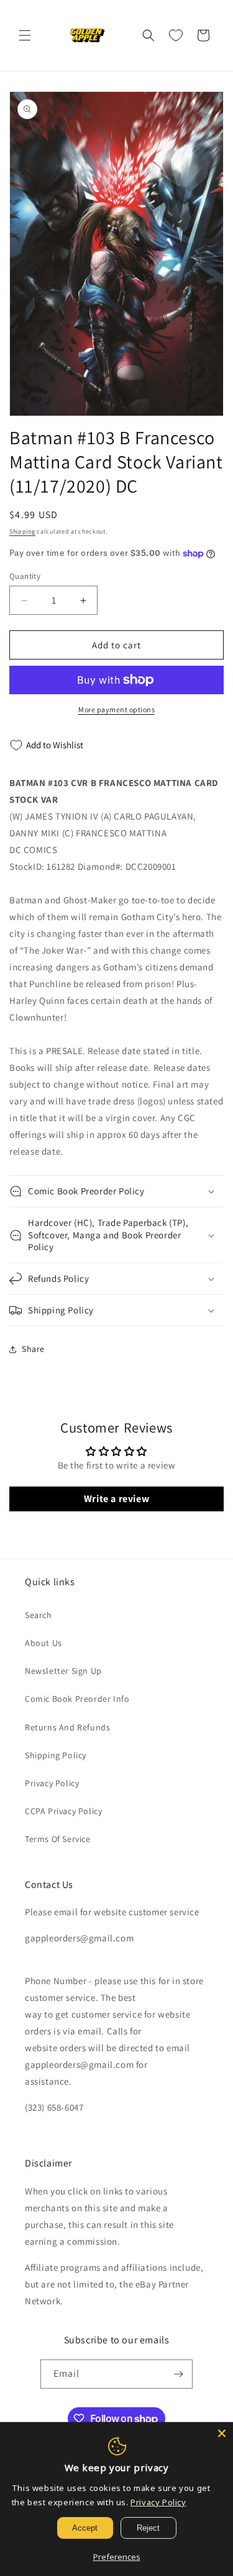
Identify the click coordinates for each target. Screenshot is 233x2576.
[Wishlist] (176, 35)
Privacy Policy (52, 1783)
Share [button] (33, 1349)
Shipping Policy (56, 1755)
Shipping (22, 531)
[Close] (222, 2433)
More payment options (116, 709)
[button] (25, 35)
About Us (43, 1643)
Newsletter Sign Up (63, 1671)
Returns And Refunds (67, 1727)
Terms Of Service (58, 1839)
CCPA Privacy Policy (63, 1811)
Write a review (116, 1499)
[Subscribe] (178, 2374)
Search (39, 1615)
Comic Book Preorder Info (77, 1699)
